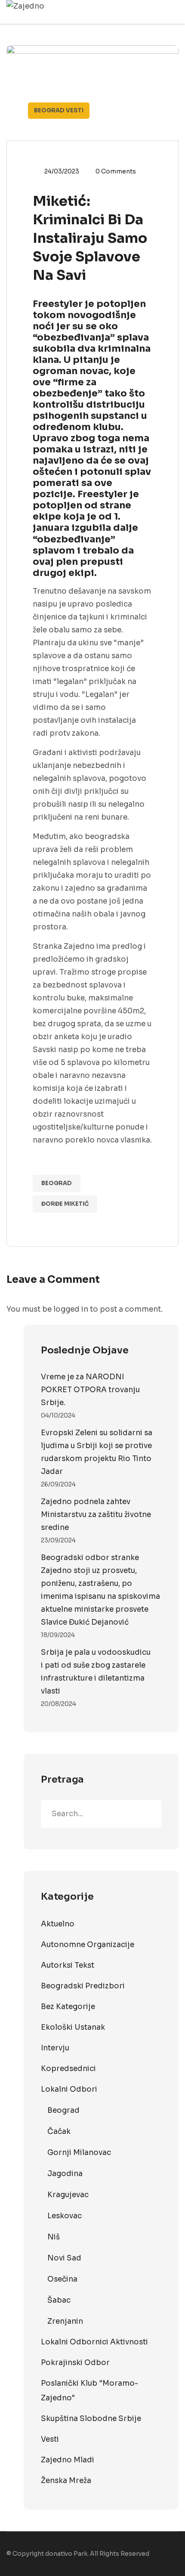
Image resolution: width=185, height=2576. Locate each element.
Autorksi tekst (68, 1965)
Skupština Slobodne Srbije (91, 2419)
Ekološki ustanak (73, 2027)
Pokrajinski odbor (75, 2363)
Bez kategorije (68, 2007)
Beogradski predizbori (83, 1986)
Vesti (75, 110)
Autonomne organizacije (88, 1945)
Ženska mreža (66, 2481)
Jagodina (65, 2174)
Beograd (49, 110)
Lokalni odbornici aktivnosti (94, 2342)
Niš (54, 2237)
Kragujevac (68, 2195)
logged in (71, 1309)
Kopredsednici (68, 2069)
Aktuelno (58, 1924)
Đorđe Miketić (65, 1204)
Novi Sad (64, 2258)
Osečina (62, 2279)
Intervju (55, 2048)
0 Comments (116, 171)
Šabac (59, 2300)
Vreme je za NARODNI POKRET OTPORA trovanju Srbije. (90, 1390)
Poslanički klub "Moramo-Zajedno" (89, 2391)
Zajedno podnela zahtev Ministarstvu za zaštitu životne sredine (96, 1515)
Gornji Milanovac (79, 2153)
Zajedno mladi (68, 2460)
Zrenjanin (65, 2321)
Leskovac (65, 2216)
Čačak (59, 2132)
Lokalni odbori (69, 2089)
